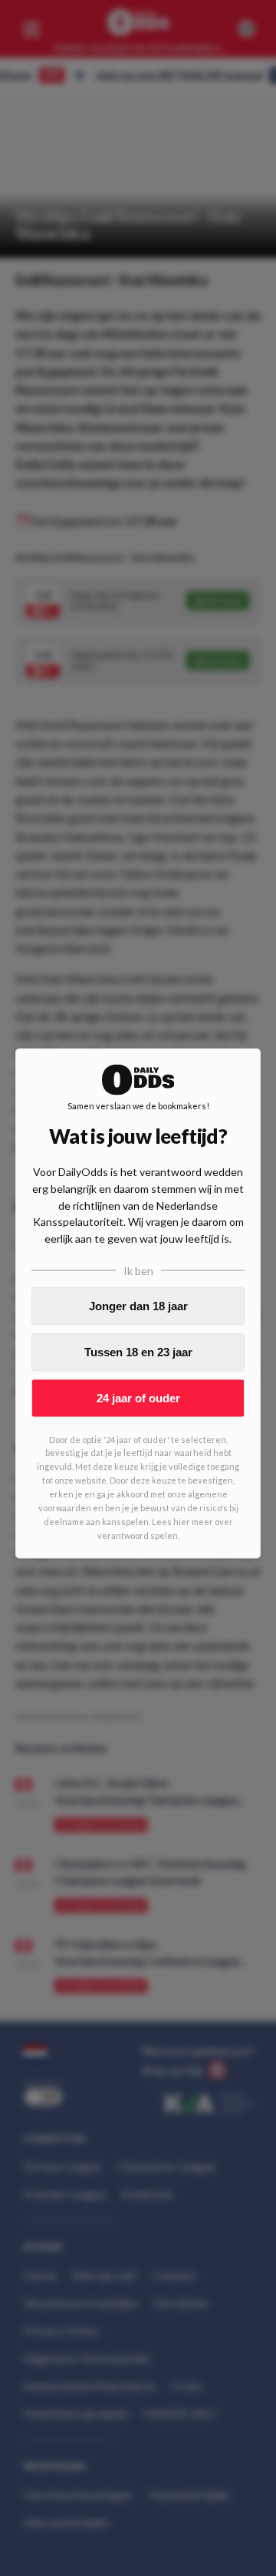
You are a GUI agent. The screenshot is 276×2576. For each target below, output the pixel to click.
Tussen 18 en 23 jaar (138, 1352)
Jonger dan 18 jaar (138, 1306)
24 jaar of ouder (138, 1398)
